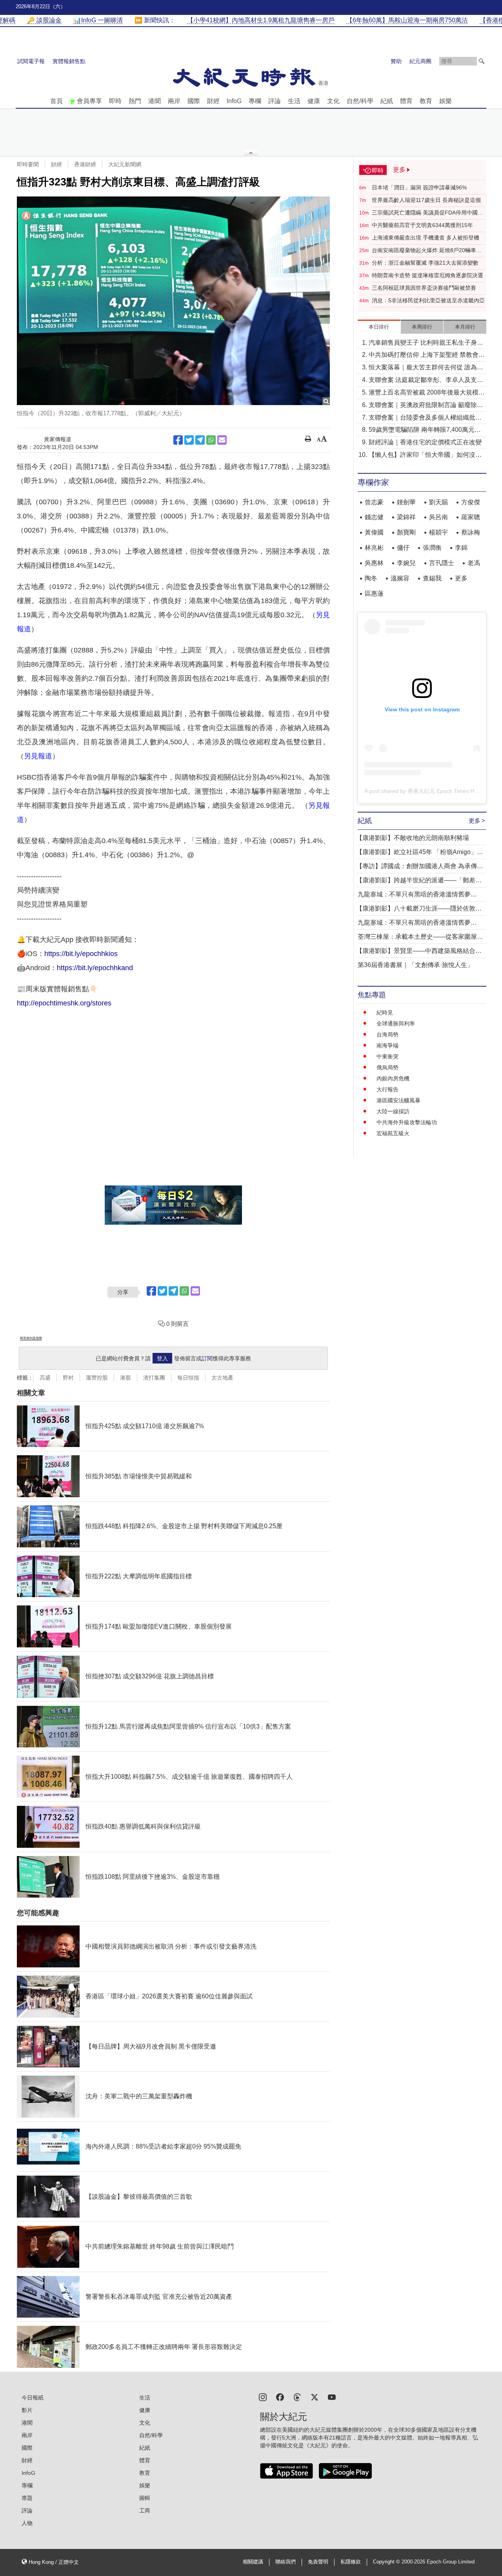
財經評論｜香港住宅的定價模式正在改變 (425, 442)
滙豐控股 (97, 1378)
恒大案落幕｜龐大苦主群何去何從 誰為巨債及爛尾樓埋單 (426, 368)
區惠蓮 (374, 594)
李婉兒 (406, 563)
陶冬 (371, 578)
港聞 (155, 101)
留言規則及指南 (31, 1338)
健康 (314, 101)
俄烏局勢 (387, 1067)
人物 (27, 2523)
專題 (27, 2498)
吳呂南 (438, 517)
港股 (125, 1378)
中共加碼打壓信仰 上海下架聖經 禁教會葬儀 (427, 355)
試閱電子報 (31, 61)
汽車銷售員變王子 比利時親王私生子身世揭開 (426, 343)
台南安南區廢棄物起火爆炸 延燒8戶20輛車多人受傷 (427, 251)
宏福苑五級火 (393, 1133)
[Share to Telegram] (200, 440)
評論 (275, 101)
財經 (213, 101)
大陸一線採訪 (393, 1111)
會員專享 (89, 101)
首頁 (56, 101)
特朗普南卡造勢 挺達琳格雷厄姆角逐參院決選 (427, 275)
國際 (194, 101)
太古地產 (222, 1378)
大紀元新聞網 (125, 164)
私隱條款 (351, 2562)
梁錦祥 (406, 517)
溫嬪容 (400, 578)
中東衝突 (387, 1056)
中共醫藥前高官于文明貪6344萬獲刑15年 (422, 225)
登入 (162, 1358)
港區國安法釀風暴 (398, 1100)
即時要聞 (28, 164)
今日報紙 (33, 2398)
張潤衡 (432, 548)
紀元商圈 (420, 61)
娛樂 (446, 101)
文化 (333, 101)
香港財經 (85, 164)
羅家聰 (471, 517)
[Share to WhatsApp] (211, 440)
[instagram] (263, 2397)
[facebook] (280, 2397)
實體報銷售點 (69, 61)
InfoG (234, 101)
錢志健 (374, 517)
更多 (461, 578)
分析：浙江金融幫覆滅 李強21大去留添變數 (425, 263)
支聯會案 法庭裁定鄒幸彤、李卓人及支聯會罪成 (426, 381)
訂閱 (207, 1358)
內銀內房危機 (393, 1078)
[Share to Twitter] (189, 440)
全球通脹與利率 (396, 1023)
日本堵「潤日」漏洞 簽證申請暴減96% (419, 187)
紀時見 (385, 1013)
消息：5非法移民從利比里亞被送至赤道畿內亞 (428, 300)
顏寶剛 (406, 532)
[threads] (297, 2397)
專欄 (255, 101)
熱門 (135, 101)
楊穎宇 (438, 532)
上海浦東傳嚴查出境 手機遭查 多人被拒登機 (426, 238)
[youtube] (332, 2397)
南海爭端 (387, 1045)
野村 (68, 1378)
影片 (27, 2410)
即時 (115, 101)
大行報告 (387, 1089)
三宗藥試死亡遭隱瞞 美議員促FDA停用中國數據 (427, 213)
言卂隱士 (442, 563)
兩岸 (174, 101)
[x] (315, 2397)
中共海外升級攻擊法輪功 (407, 1122)
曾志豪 (374, 502)
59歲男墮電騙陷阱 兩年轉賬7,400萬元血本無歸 (425, 430)
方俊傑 (471, 502)
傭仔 (403, 548)
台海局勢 (387, 1034)
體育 (406, 101)
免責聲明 (318, 2562)
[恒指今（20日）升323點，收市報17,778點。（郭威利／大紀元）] (173, 301)
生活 (294, 101)
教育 (426, 101)
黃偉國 (374, 532)
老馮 (474, 563)
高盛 (45, 1378)
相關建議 (253, 2562)
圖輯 (145, 2498)
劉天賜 (438, 502)
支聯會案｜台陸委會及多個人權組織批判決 (425, 418)
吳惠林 (374, 563)
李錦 (461, 548)
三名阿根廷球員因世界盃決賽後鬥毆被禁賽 (424, 288)
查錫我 (432, 578)
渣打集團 (154, 1378)
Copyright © (387, 2562)
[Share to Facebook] (178, 440)
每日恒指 (188, 1378)
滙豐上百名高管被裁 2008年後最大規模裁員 (427, 393)
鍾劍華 (406, 502)
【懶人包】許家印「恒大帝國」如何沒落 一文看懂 (425, 455)
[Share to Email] (222, 440)
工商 (145, 2511)
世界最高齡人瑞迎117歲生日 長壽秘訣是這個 (426, 200)
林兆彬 (374, 548)
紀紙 (387, 101)
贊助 (396, 61)
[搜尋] (482, 61)
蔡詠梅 (471, 532)
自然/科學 (360, 101)
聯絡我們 (286, 2562)
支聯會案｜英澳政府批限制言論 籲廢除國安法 (426, 406)
